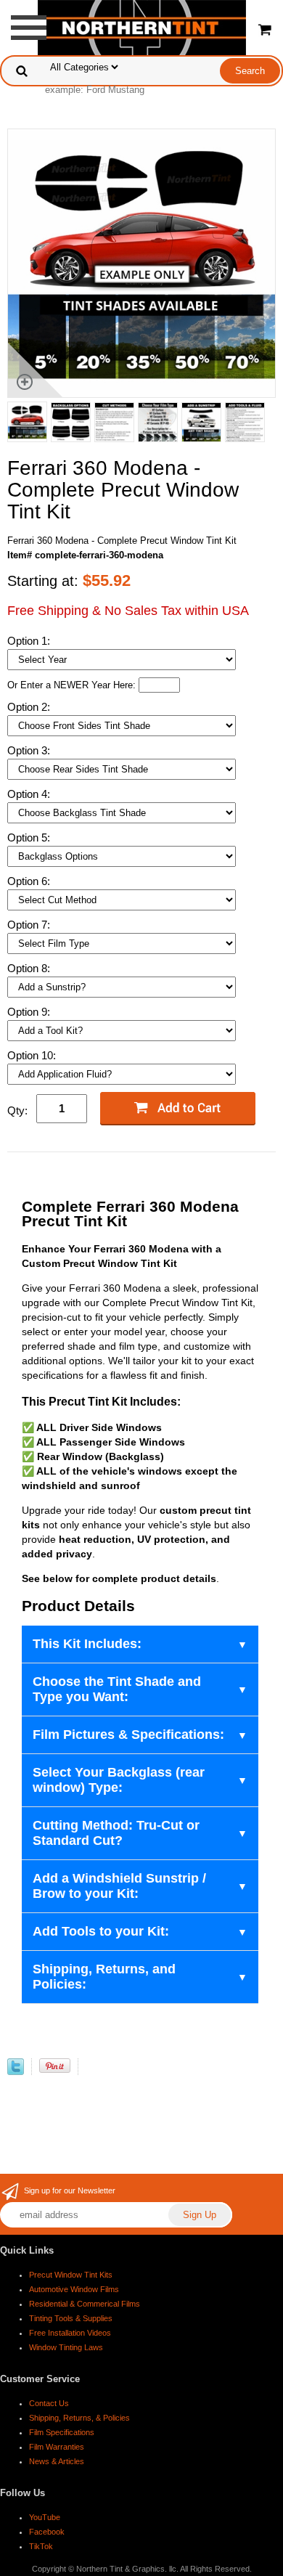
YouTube (45, 2517)
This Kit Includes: (87, 1644)
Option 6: (30, 881)
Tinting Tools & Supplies (71, 2318)
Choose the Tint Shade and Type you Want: (117, 1689)
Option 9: (30, 1012)
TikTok (41, 2546)
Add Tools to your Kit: (101, 1931)
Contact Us (49, 2403)
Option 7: (30, 925)
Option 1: (30, 641)
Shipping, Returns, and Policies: (104, 1977)
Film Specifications (62, 2432)
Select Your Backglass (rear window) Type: (119, 1780)
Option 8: (30, 968)
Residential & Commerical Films (85, 2304)
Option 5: (30, 837)
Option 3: (30, 750)
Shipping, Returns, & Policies (79, 2418)
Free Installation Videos (70, 2333)
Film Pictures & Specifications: (128, 1735)
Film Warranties (57, 2447)
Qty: (17, 1110)
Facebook (47, 2532)
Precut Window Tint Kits (71, 2275)
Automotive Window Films (74, 2289)
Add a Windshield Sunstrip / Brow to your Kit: (119, 1886)
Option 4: (30, 794)
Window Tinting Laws (66, 2347)
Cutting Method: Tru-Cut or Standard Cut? (116, 1833)
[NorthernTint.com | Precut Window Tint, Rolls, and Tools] (142, 27)
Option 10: (33, 1055)
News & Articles (57, 2461)
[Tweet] (16, 2072)
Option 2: (30, 707)
